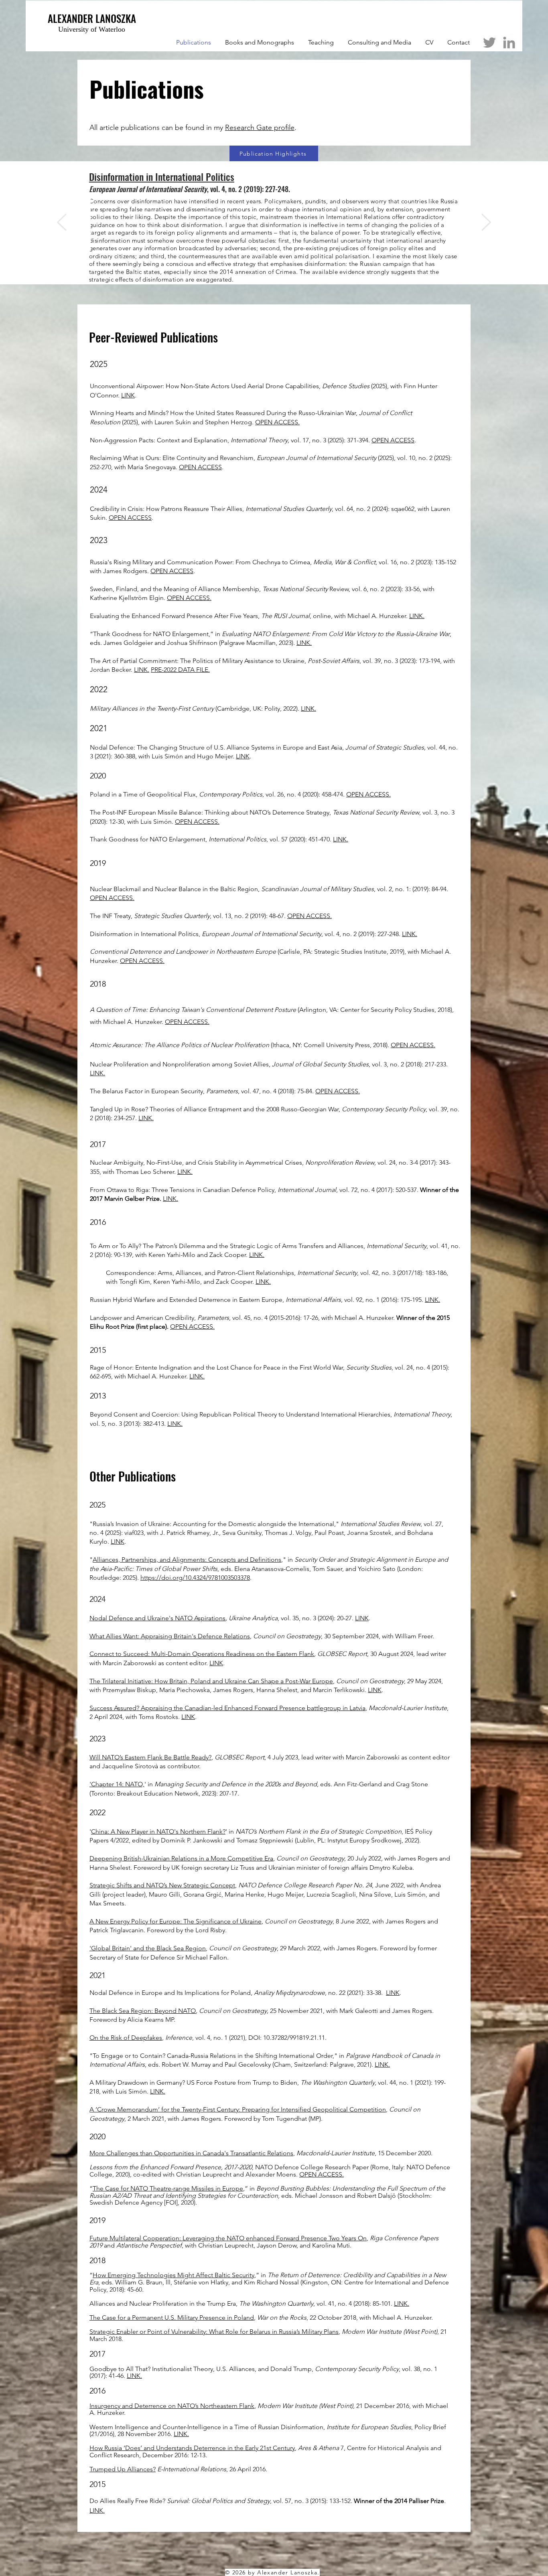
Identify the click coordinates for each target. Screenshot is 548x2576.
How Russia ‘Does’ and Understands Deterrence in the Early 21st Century (192, 2448)
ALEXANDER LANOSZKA (92, 18)
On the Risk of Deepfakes (126, 2038)
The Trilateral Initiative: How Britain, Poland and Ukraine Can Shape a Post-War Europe (211, 1681)
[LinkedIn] (509, 43)
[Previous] (62, 223)
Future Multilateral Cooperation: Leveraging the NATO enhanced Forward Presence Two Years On (228, 2238)
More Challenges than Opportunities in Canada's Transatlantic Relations (191, 2153)
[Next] (486, 223)
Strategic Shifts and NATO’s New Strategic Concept (162, 1885)
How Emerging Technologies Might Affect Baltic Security (174, 2275)
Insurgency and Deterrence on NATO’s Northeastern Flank (172, 2406)
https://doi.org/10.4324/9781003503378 (195, 1578)
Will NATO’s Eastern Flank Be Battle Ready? (150, 1757)
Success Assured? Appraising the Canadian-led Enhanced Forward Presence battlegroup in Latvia (227, 1708)
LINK (128, 395)
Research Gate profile (260, 128)
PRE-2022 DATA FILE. (180, 670)
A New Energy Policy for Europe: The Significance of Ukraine (176, 1921)
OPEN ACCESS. (277, 422)
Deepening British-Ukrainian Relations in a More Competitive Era (181, 1858)
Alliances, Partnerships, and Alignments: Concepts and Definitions (187, 1560)
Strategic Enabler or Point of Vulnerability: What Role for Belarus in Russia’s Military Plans (214, 2332)
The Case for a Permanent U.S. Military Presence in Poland (172, 2318)
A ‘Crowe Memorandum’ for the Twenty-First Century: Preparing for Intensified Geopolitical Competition (238, 2109)
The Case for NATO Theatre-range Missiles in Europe (168, 2188)
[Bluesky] (489, 43)
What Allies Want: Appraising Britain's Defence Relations (170, 1636)
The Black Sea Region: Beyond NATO (143, 2011)
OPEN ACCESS (393, 440)
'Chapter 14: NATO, (117, 1784)
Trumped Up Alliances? (123, 2469)
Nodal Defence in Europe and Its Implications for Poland (170, 1993)
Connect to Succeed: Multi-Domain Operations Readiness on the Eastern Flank (202, 1654)
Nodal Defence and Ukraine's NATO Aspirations (157, 1618)
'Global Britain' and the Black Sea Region (148, 1948)
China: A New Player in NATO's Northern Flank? (158, 1831)
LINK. (417, 616)
